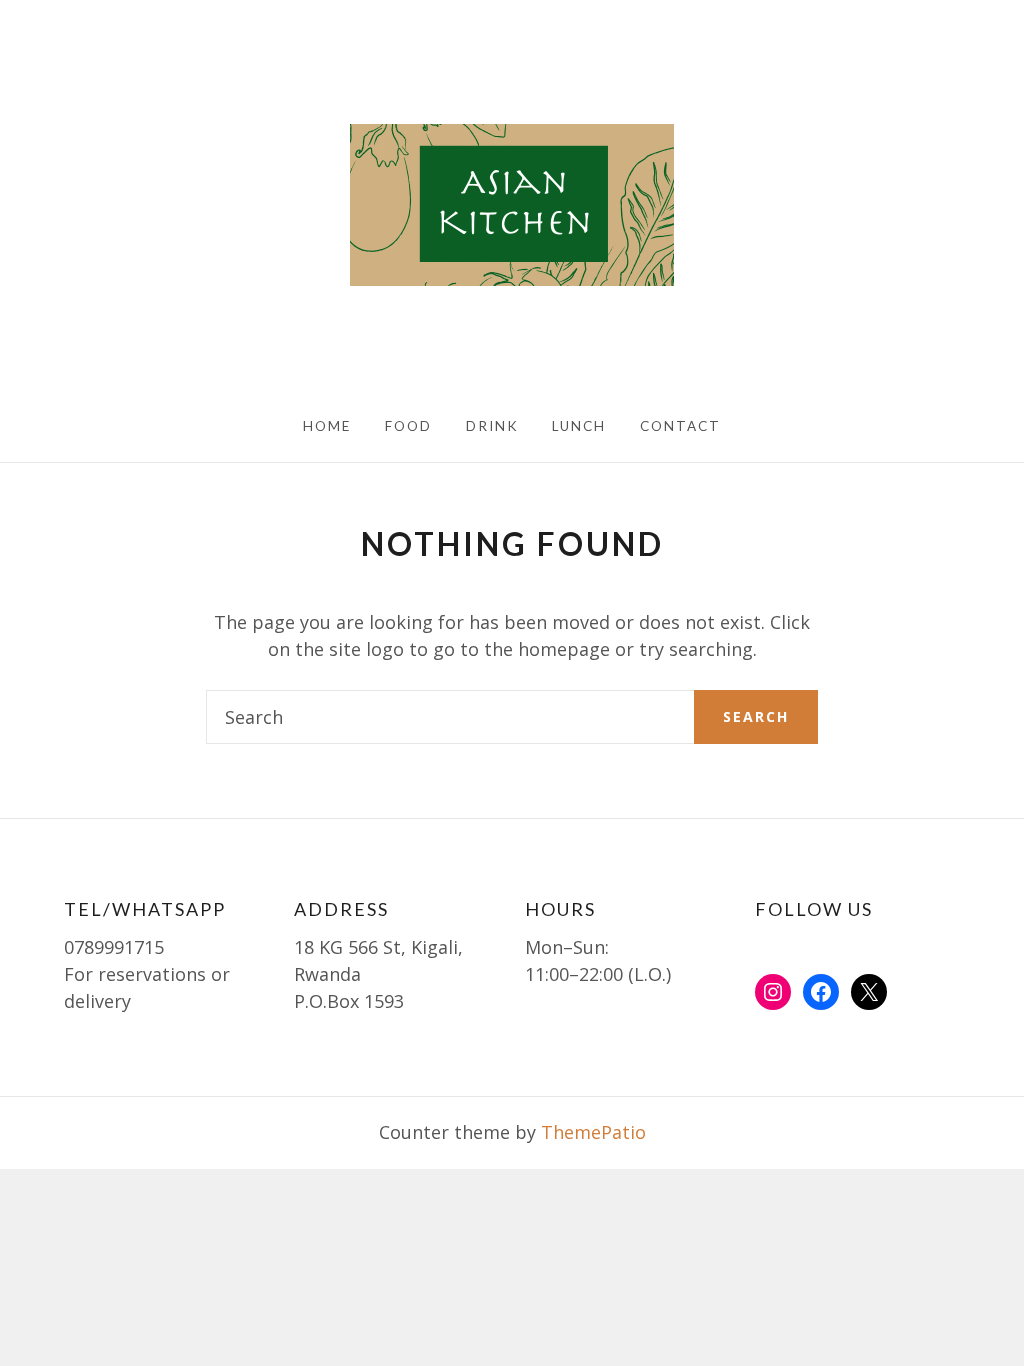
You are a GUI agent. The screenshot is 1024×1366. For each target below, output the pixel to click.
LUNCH (579, 426)
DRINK (492, 426)
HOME (327, 426)
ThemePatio (593, 1132)
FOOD (408, 426)
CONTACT (680, 426)
